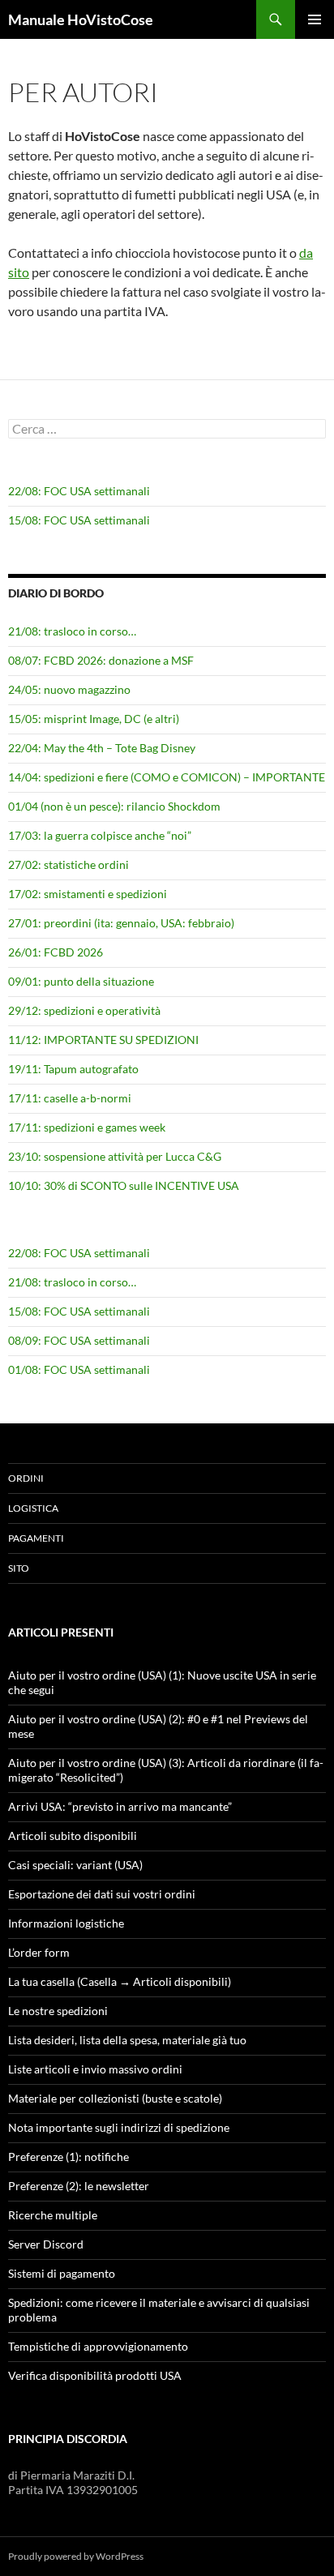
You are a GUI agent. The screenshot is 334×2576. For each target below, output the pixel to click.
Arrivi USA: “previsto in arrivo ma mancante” (120, 1806)
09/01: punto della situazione (81, 981)
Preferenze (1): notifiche (69, 2157)
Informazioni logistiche (66, 1923)
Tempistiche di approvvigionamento (98, 2346)
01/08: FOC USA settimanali (79, 1369)
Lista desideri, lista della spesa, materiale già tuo (127, 2040)
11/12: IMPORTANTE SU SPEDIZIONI (103, 1040)
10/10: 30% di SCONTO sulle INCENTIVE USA (124, 1185)
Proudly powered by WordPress (76, 2556)
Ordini (26, 1478)
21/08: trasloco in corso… (72, 631)
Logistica (33, 1508)
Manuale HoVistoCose (81, 19)
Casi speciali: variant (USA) (75, 1865)
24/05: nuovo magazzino (69, 689)
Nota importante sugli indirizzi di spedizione (119, 2127)
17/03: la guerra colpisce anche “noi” (100, 835)
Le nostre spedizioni (58, 2011)
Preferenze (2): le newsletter (79, 2186)
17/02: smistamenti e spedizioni (88, 894)
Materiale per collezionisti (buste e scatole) (115, 2098)
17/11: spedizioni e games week (87, 1127)
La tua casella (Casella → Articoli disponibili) (120, 1981)
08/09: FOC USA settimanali (79, 1340)
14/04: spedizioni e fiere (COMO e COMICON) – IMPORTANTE (167, 777)
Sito (19, 1568)
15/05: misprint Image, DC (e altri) (94, 719)
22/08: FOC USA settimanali (79, 491)
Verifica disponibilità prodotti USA (95, 2375)
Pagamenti (36, 1538)
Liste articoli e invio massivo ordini (95, 2069)
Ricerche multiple (53, 2215)
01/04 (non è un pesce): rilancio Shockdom (114, 806)
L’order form (39, 1952)
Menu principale (315, 19)
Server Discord (46, 2244)
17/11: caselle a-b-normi (70, 1098)
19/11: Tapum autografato (73, 1069)
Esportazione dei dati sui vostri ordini (102, 1894)
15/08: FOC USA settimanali (79, 520)
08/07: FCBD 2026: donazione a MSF (101, 660)
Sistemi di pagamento (62, 2273)
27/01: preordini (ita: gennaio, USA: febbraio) (121, 923)
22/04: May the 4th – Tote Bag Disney (102, 748)
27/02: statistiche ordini (69, 864)
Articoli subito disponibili (73, 1836)
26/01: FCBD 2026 (56, 952)
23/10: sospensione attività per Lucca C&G (115, 1156)
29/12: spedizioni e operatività (84, 1010)
